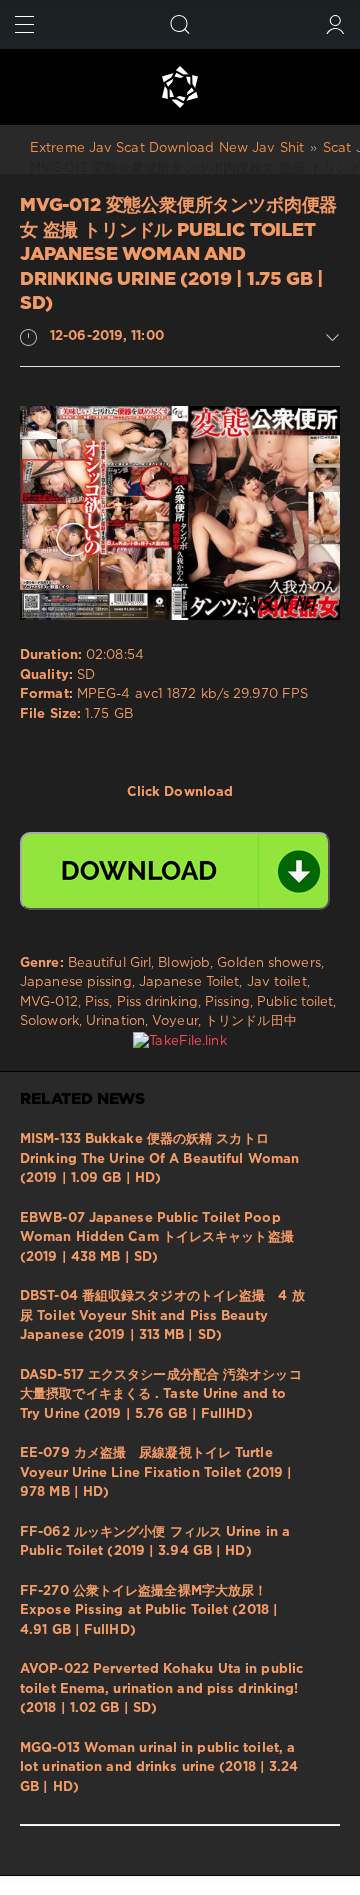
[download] (175, 871)
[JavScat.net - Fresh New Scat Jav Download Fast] (180, 87)
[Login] (335, 24)
